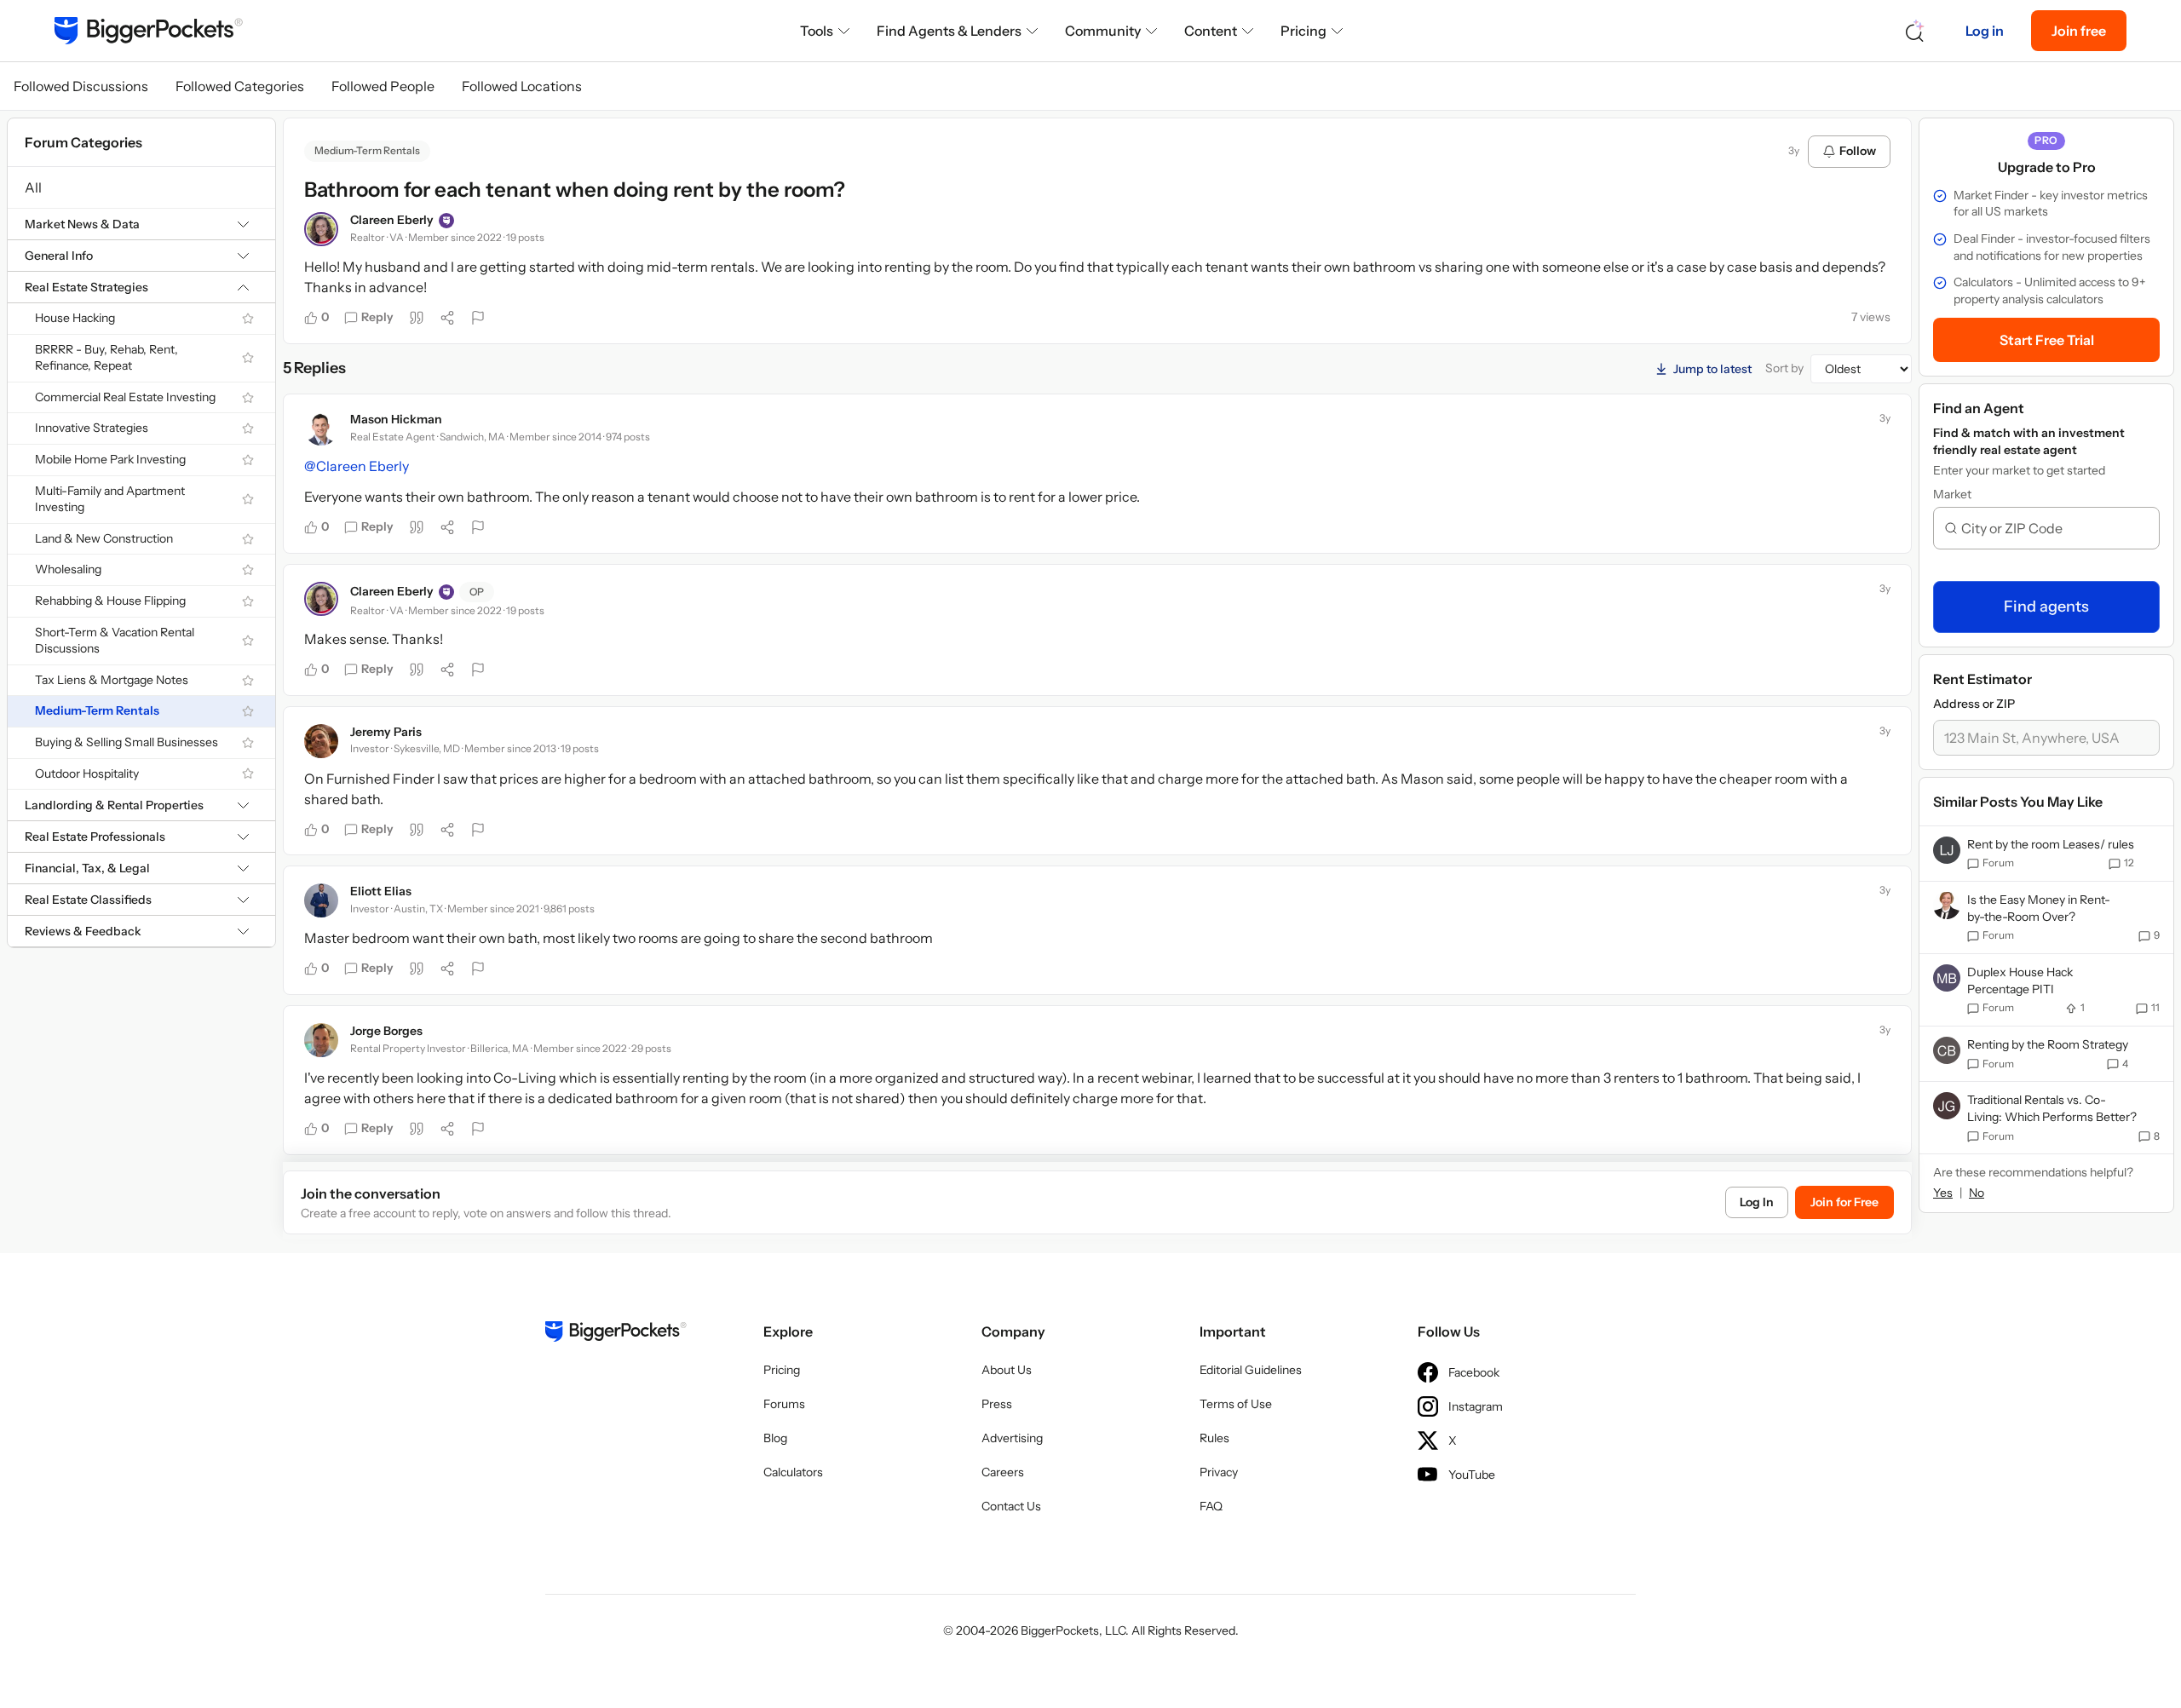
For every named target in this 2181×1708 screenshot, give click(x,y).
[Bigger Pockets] (149, 31)
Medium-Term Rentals (97, 710)
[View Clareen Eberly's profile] (321, 229)
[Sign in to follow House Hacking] (248, 319)
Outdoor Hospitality (87, 773)
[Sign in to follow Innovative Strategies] (248, 428)
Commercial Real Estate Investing (125, 397)
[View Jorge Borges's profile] (321, 1040)
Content (1211, 31)
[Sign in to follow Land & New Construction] (248, 539)
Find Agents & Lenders (949, 31)
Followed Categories (240, 86)
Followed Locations (522, 86)
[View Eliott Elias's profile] (321, 900)
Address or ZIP (1974, 704)
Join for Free (1844, 1202)
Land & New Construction (104, 538)
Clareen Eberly (392, 220)
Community (1103, 31)
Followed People (383, 86)
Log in (1985, 31)
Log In (1757, 1202)
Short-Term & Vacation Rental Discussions (115, 641)
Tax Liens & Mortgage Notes (112, 680)
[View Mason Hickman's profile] (321, 428)
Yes (1943, 1193)
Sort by (1784, 368)
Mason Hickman (396, 419)
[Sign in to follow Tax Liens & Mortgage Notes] (248, 681)
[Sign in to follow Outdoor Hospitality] (248, 773)
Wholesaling (68, 569)
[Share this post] (447, 318)
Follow (1858, 151)
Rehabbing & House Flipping (110, 601)
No (1977, 1193)
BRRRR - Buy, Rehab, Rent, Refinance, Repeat (106, 358)
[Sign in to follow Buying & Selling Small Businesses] (248, 743)
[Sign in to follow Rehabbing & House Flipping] (248, 601)
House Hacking (75, 318)
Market (1952, 494)
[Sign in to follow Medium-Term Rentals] (248, 711)
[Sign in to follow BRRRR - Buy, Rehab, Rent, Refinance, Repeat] (248, 358)
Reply (377, 317)
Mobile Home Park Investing (110, 459)
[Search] (1915, 31)
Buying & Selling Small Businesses (127, 742)
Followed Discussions (81, 86)
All (33, 187)
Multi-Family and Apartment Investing (110, 499)
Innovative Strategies (92, 428)
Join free (2079, 31)
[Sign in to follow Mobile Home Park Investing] (248, 460)
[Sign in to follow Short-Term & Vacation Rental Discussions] (248, 641)
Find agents (2046, 607)
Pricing (1303, 31)
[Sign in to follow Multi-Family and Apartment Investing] (248, 499)
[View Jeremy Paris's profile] (321, 741)
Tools (817, 31)
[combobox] (2053, 528)
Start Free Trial (2047, 340)
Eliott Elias (381, 891)
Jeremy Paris (386, 732)
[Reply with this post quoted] (417, 318)
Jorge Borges (386, 1031)
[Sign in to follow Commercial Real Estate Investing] (248, 398)
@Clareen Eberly (357, 466)
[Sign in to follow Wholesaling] (248, 570)
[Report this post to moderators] (478, 318)
